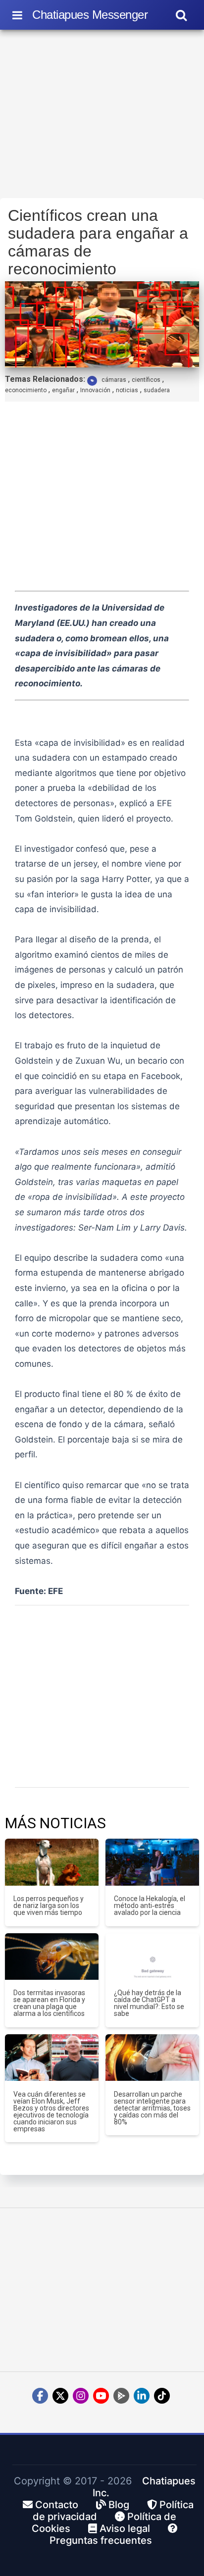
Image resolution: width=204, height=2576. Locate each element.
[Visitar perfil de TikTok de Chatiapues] (162, 2396)
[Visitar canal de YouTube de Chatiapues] (101, 2396)
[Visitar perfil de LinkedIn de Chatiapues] (142, 2396)
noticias (127, 390)
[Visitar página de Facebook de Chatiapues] (40, 2396)
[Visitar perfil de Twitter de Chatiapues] (60, 2396)
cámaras (114, 380)
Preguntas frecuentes (101, 2540)
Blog (118, 2505)
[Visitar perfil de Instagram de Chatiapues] (81, 2396)
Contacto (55, 2505)
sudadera (157, 390)
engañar (63, 390)
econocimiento (26, 390)
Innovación (95, 390)
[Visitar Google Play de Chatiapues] (121, 2396)
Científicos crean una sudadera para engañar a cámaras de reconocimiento (98, 242)
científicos (146, 380)
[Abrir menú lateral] (17, 15)
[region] (102, 117)
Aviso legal (124, 2528)
